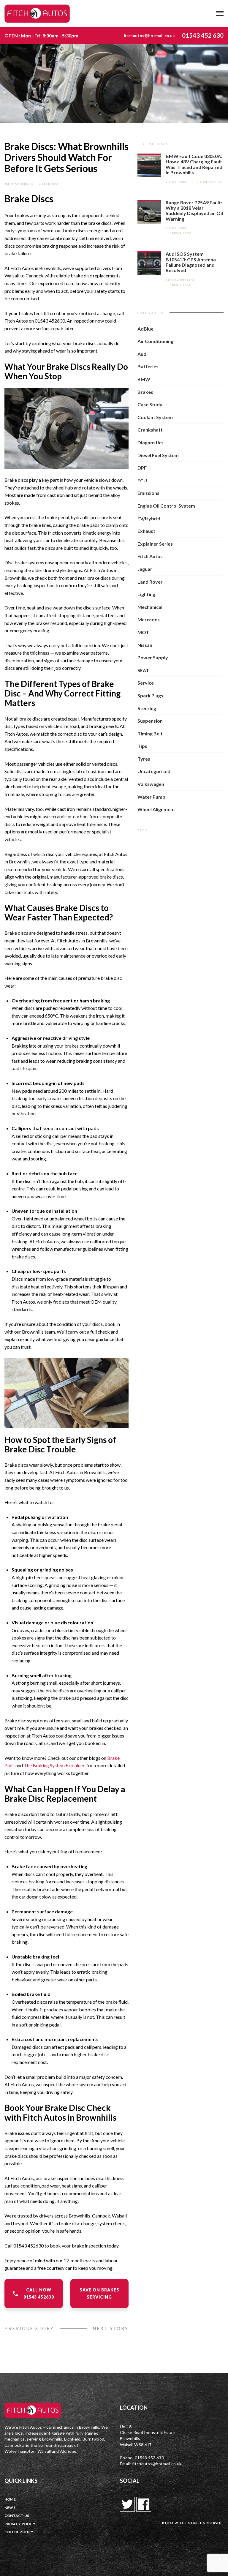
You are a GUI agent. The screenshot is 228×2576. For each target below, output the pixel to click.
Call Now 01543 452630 (39, 2293)
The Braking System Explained (55, 1765)
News (10, 2508)
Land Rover (150, 582)
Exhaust (146, 531)
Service (146, 683)
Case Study (150, 404)
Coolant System (155, 417)
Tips (142, 746)
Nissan (145, 645)
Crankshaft (150, 430)
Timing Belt (150, 733)
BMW (144, 379)
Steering (147, 708)
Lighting (146, 594)
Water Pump (151, 797)
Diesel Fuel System (158, 455)
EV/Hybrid (149, 518)
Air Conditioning (155, 341)
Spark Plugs (150, 695)
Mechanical (150, 607)
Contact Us (17, 2516)
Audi (142, 354)
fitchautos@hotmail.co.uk (149, 35)
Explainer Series (155, 544)
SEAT (143, 670)
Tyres (144, 759)
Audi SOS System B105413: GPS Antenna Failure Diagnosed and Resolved (191, 262)
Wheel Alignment (156, 809)
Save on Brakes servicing (99, 2293)
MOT (143, 632)
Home (10, 2499)
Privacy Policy (20, 2524)
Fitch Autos (150, 556)
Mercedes (149, 619)
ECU (142, 480)
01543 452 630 (203, 35)
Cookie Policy (19, 2532)
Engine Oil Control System (166, 506)
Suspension (150, 721)
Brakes (145, 392)
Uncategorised (154, 771)
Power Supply (153, 657)
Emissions (148, 493)
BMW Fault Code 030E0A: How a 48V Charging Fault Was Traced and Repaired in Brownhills (194, 164)
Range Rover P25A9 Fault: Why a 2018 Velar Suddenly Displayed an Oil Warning (194, 211)
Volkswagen (151, 784)
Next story (111, 2328)
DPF (142, 468)
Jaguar (145, 569)
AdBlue (145, 329)
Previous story (29, 2328)
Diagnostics (151, 442)
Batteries (148, 366)
